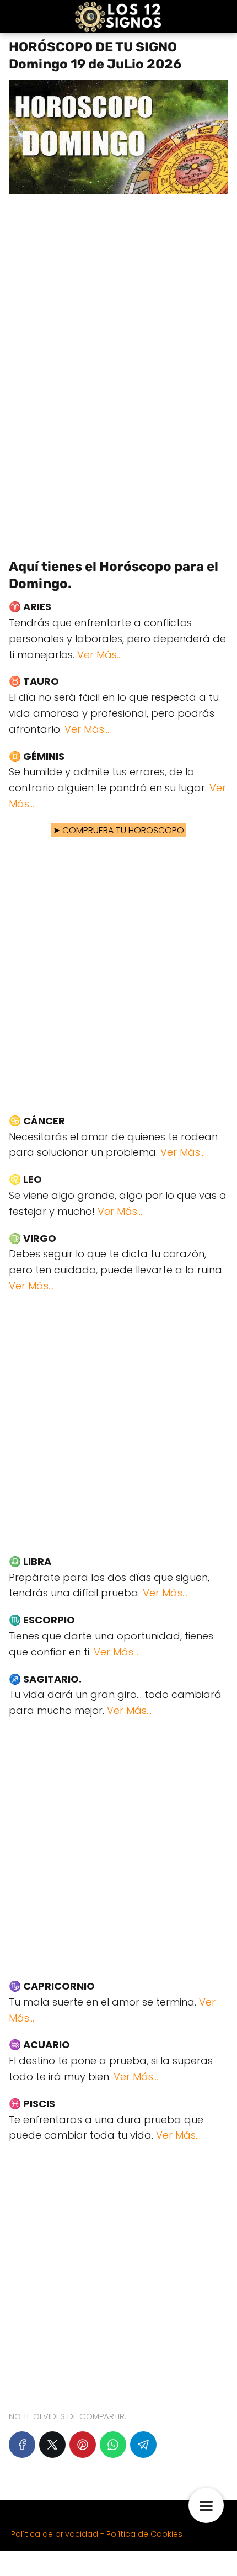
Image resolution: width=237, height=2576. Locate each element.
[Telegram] (143, 2445)
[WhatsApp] (113, 2445)
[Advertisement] (118, 371)
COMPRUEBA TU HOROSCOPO (123, 830)
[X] (52, 2445)
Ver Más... (99, 655)
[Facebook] (22, 2445)
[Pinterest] (83, 2445)
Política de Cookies (144, 2534)
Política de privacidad (55, 2534)
